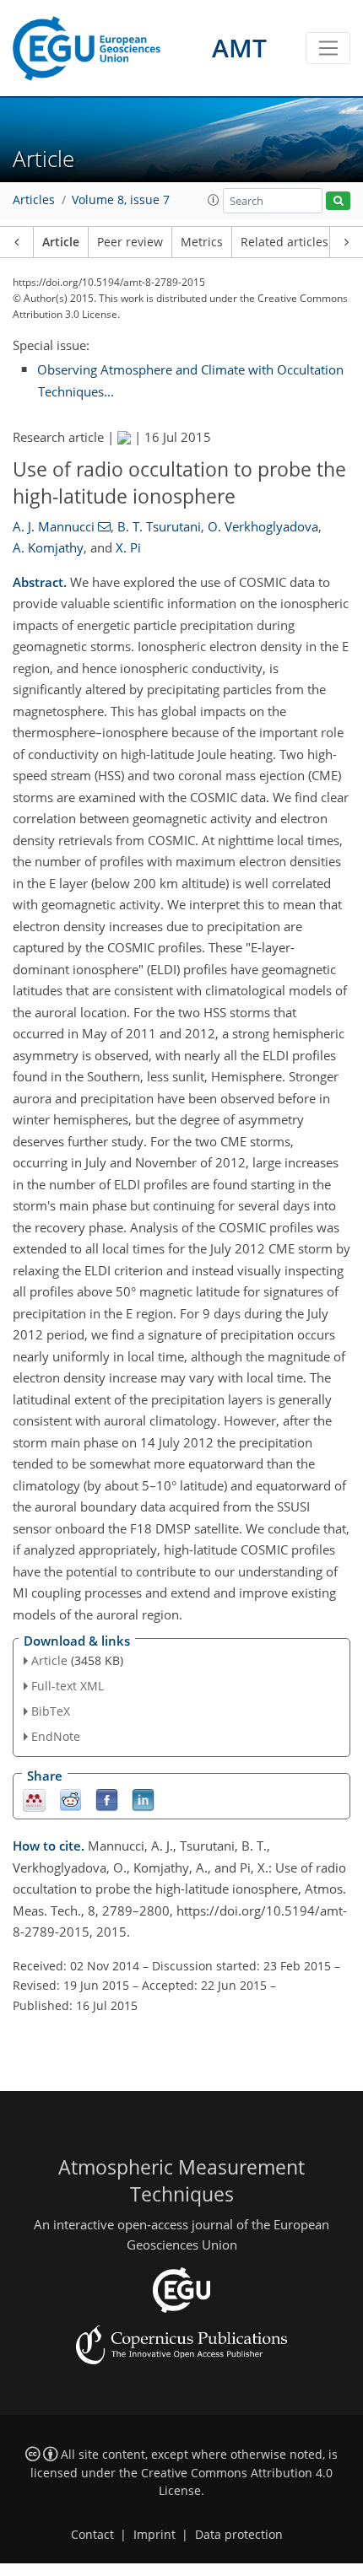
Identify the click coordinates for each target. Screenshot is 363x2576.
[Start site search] (338, 201)
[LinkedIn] (143, 1799)
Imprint (154, 2535)
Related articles (284, 242)
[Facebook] (107, 1799)
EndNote (56, 1736)
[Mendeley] (34, 1799)
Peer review (130, 242)
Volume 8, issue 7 (121, 200)
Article (61, 242)
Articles (34, 200)
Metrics (202, 242)
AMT (239, 48)
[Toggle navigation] (328, 48)
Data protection (239, 2535)
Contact (92, 2535)
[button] (214, 200)
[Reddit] (70, 1799)
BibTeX (51, 1711)
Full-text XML (68, 1686)
